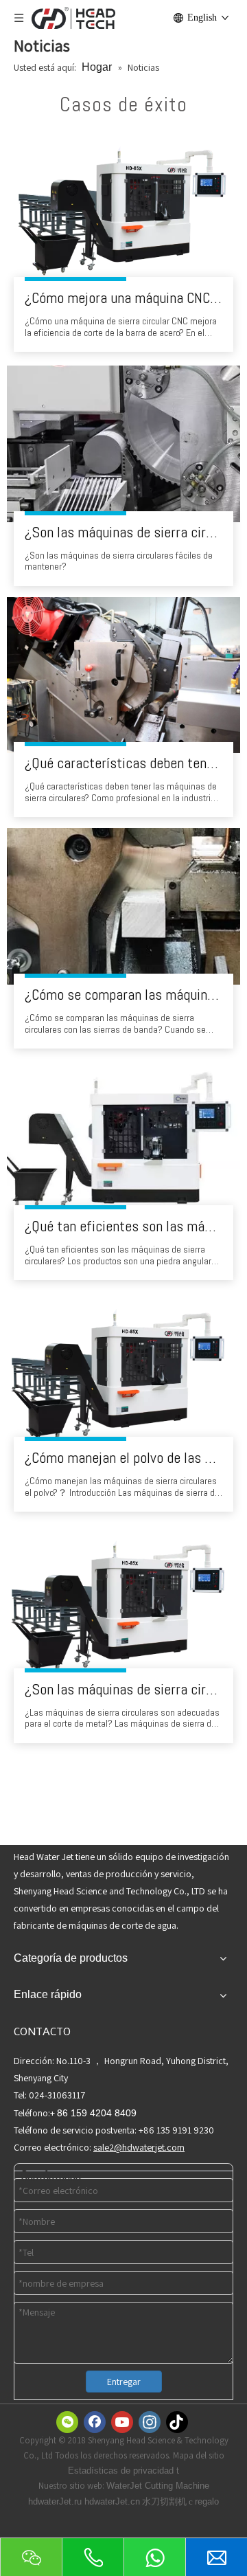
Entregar (124, 2382)
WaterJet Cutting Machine (158, 2486)
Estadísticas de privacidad (122, 2471)
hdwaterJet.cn (112, 2501)
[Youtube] (122, 2422)
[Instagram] (150, 2422)
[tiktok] (177, 2422)
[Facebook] (95, 2422)
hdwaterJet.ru (56, 2501)
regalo (207, 2501)
